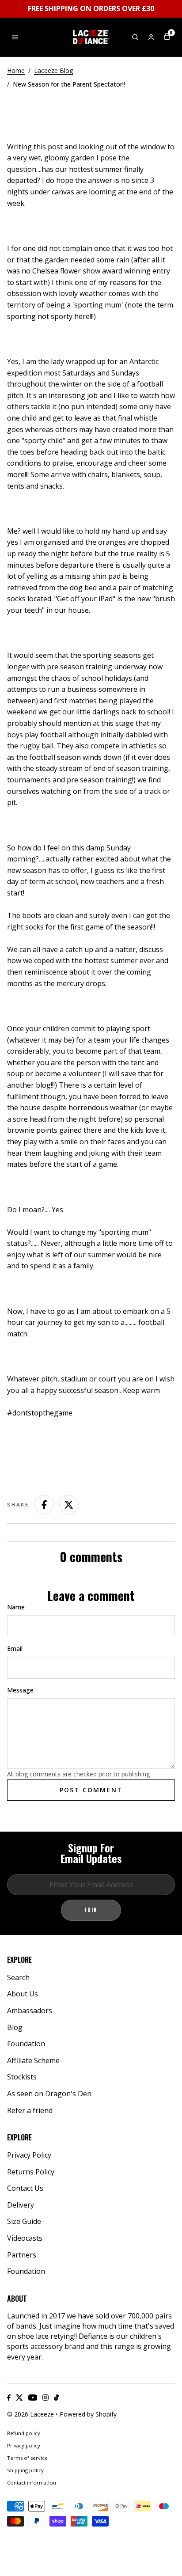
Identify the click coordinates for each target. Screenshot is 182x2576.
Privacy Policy (29, 2155)
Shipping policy (25, 2470)
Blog (15, 2027)
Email (15, 1648)
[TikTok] (56, 2398)
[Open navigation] (15, 37)
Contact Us (25, 2188)
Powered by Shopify (88, 2414)
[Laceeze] (91, 37)
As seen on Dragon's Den (49, 2094)
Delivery (21, 2205)
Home (16, 70)
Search (18, 1977)
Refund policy (24, 2433)
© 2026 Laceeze (30, 2414)
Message (20, 1690)
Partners (22, 2255)
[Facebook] (9, 2398)
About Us (23, 1994)
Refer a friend (30, 2110)
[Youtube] (33, 2398)
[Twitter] (19, 2398)
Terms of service (27, 2458)
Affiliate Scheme (33, 2060)
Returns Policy (31, 2172)
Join (91, 1910)
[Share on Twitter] (69, 1505)
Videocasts (25, 2238)
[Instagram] (45, 2398)
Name (16, 1607)
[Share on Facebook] (44, 1505)
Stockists (22, 2077)
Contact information (32, 2483)
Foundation (26, 2044)
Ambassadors (30, 2011)
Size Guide (24, 2221)
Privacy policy (24, 2445)
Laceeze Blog (53, 70)
